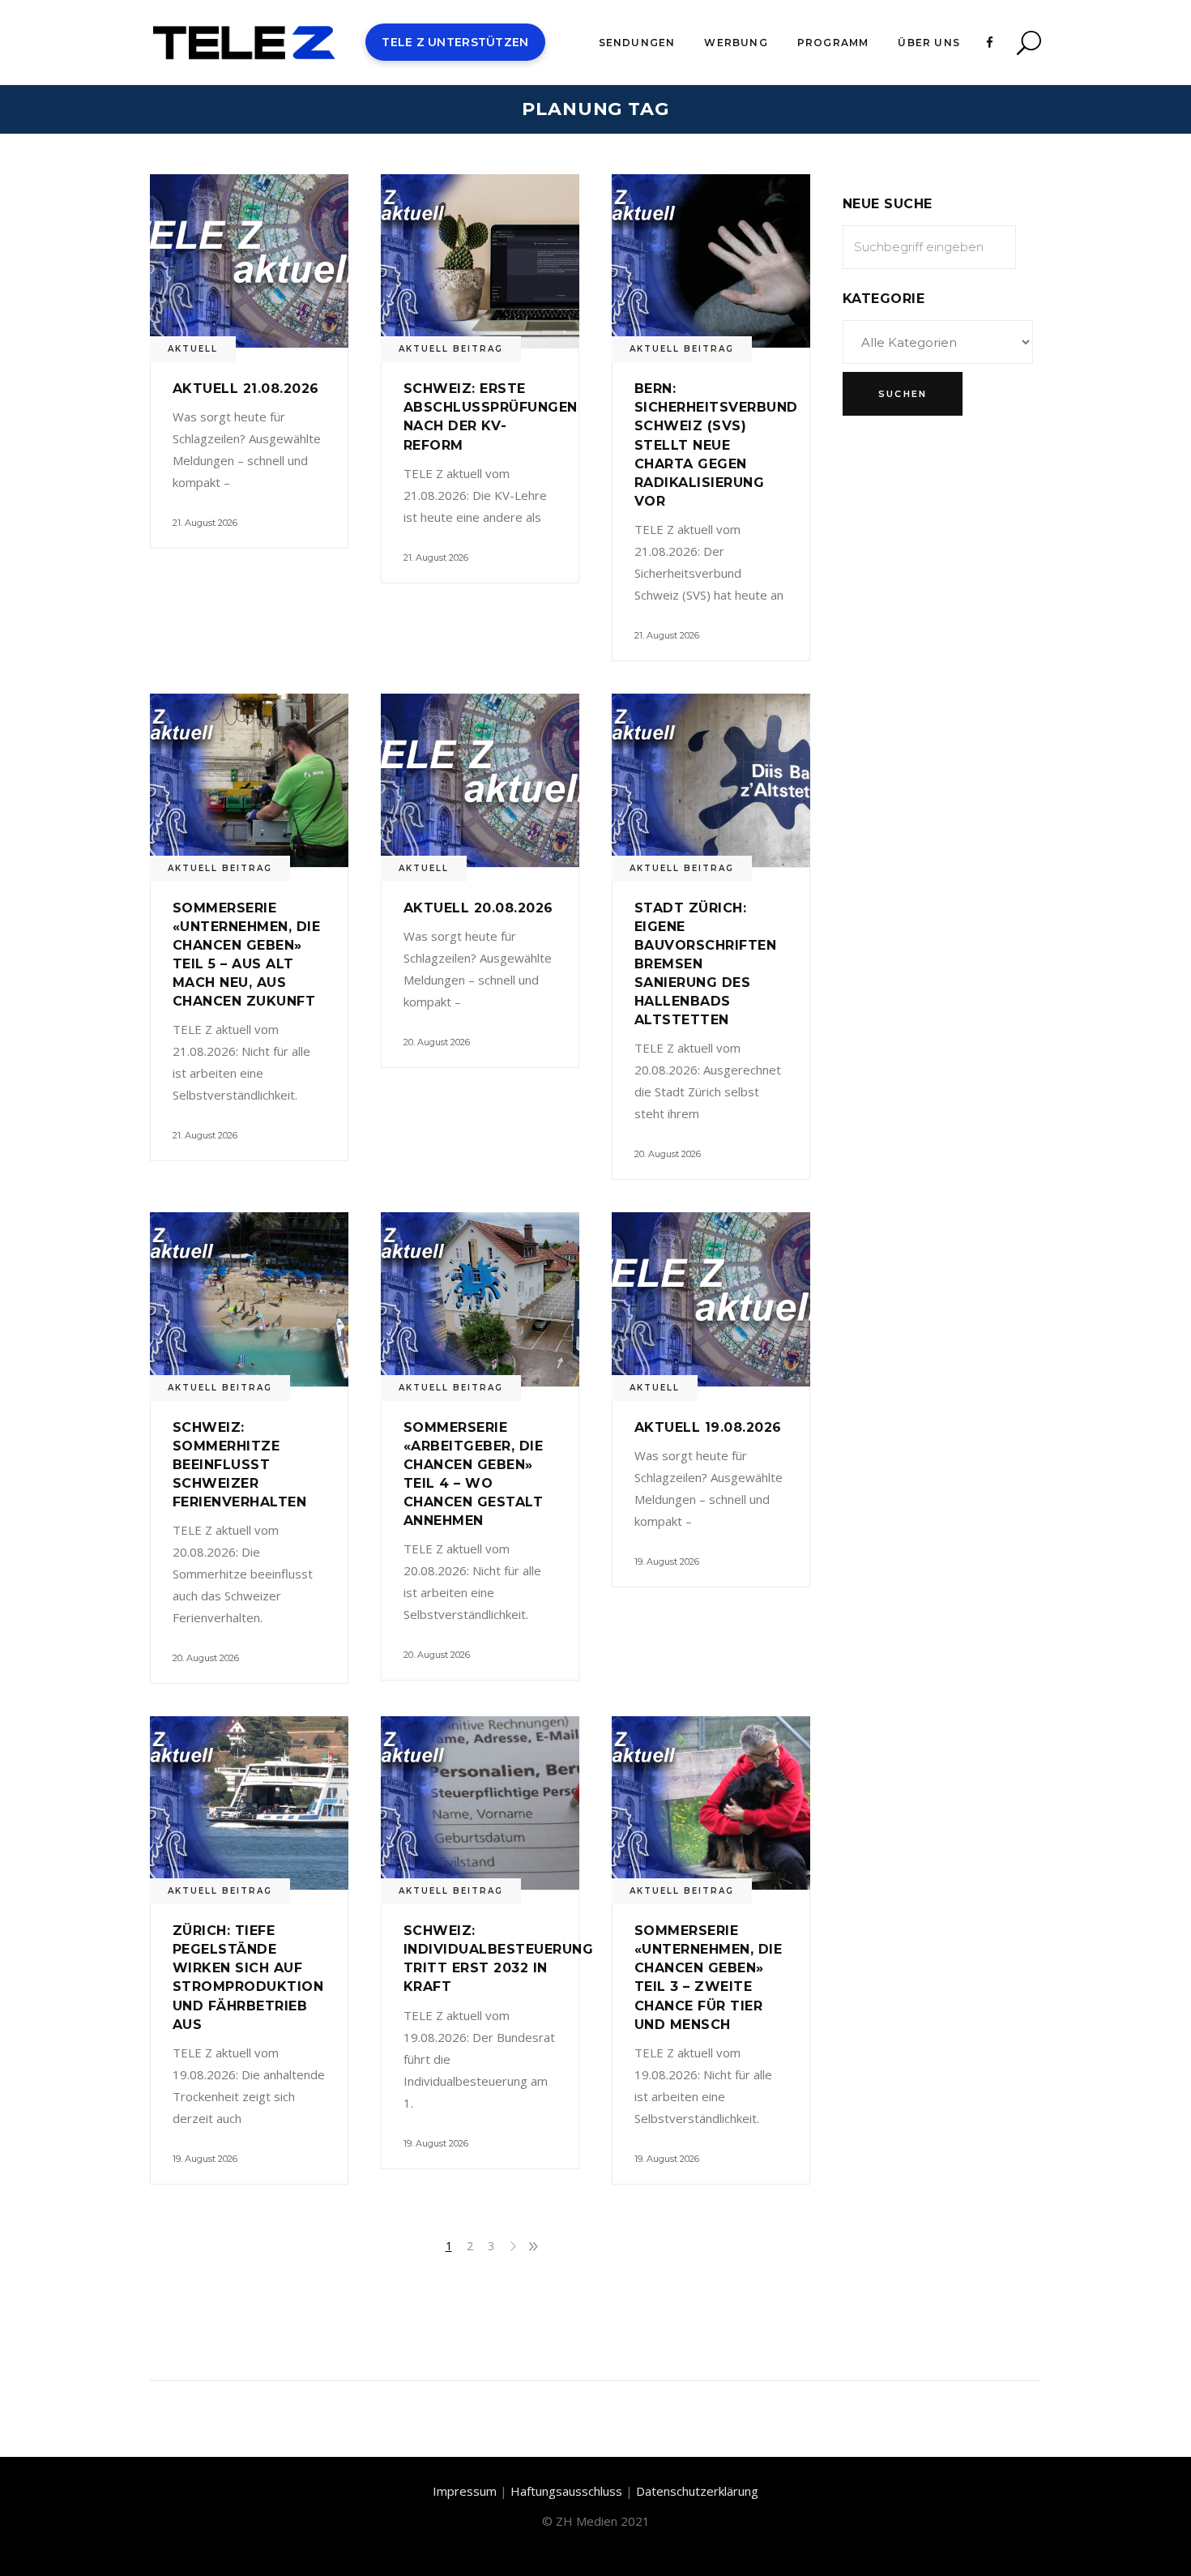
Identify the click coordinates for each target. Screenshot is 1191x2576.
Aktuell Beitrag (451, 349)
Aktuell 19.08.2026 (708, 1427)
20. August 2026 (437, 1042)
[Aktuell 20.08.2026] (480, 780)
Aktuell (193, 349)
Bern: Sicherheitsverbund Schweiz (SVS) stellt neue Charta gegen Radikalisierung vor (716, 444)
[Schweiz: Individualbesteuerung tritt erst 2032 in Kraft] (480, 1803)
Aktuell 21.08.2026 (246, 389)
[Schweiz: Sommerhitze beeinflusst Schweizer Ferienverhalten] (249, 1299)
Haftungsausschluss (566, 2491)
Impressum (465, 2491)
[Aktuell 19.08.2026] (711, 1299)
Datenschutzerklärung (697, 2491)
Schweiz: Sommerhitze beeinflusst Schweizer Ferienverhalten (239, 1465)
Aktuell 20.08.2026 (478, 908)
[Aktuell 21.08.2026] (249, 261)
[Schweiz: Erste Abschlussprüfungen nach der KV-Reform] (480, 261)
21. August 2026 (205, 523)
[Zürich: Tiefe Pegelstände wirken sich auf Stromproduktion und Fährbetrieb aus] (249, 1803)
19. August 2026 (667, 1561)
